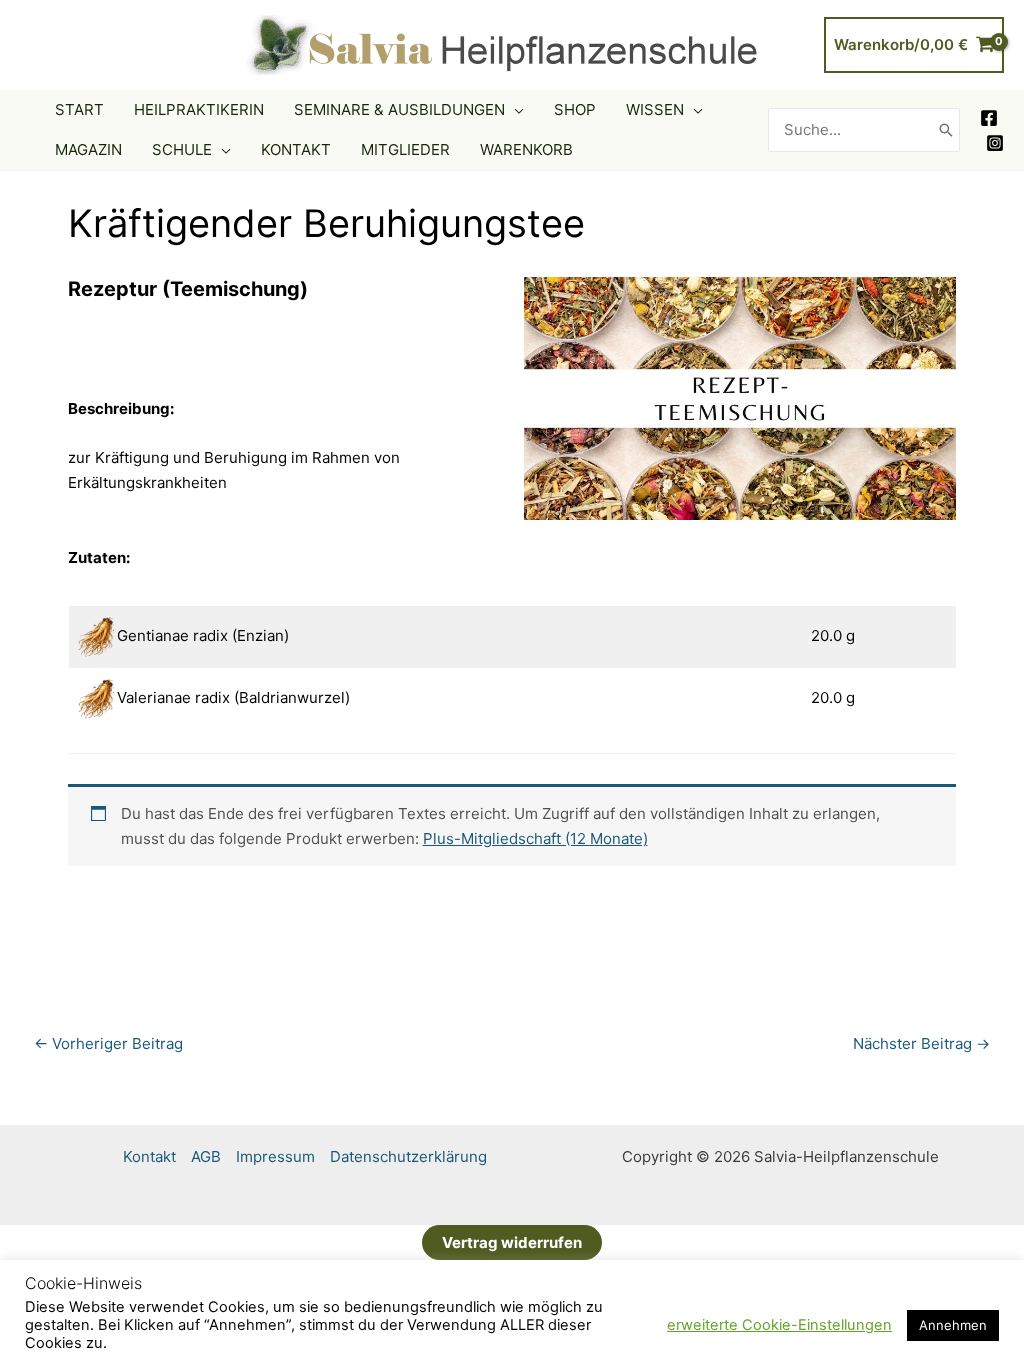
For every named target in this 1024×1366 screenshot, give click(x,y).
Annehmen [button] (953, 1325)
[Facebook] (989, 118)
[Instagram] (995, 143)
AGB (206, 1156)
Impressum (275, 1156)
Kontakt (149, 1156)
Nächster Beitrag (921, 1043)
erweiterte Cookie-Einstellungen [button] (779, 1325)
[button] (514, 110)
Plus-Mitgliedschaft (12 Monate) (535, 838)
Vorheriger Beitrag (108, 1043)
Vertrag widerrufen (512, 1242)
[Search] (946, 130)
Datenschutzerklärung (408, 1156)
